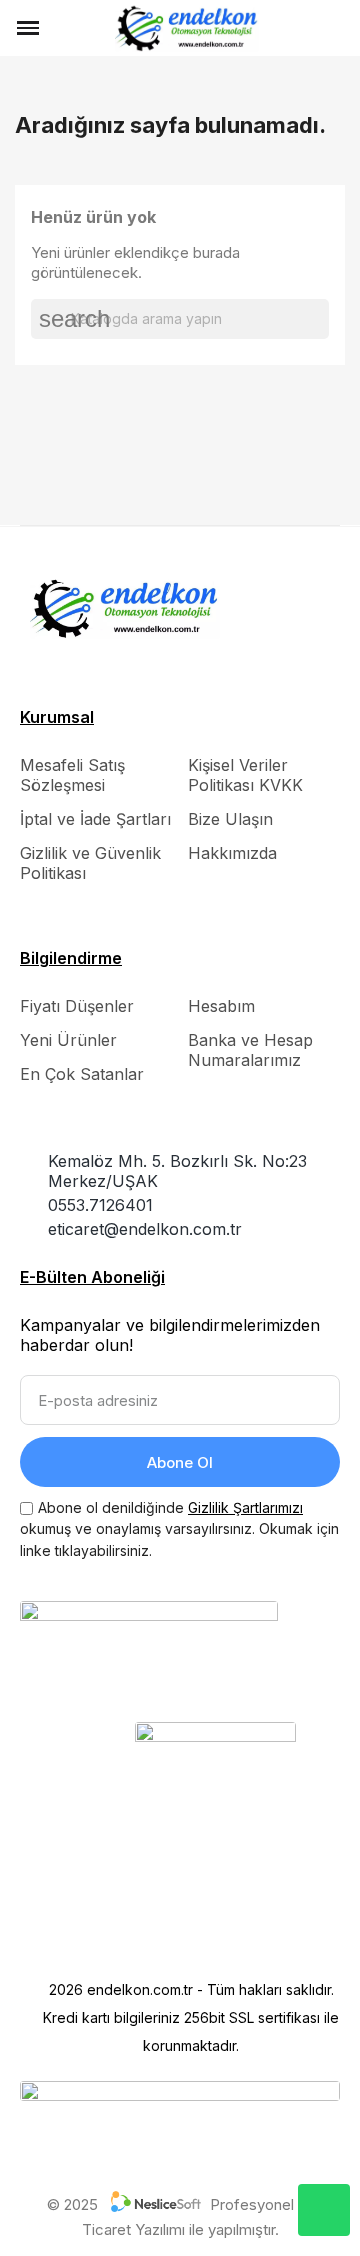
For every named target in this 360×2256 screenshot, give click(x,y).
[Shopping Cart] (335, 27)
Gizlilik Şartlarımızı (245, 1507)
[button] (63, 28)
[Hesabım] (306, 28)
